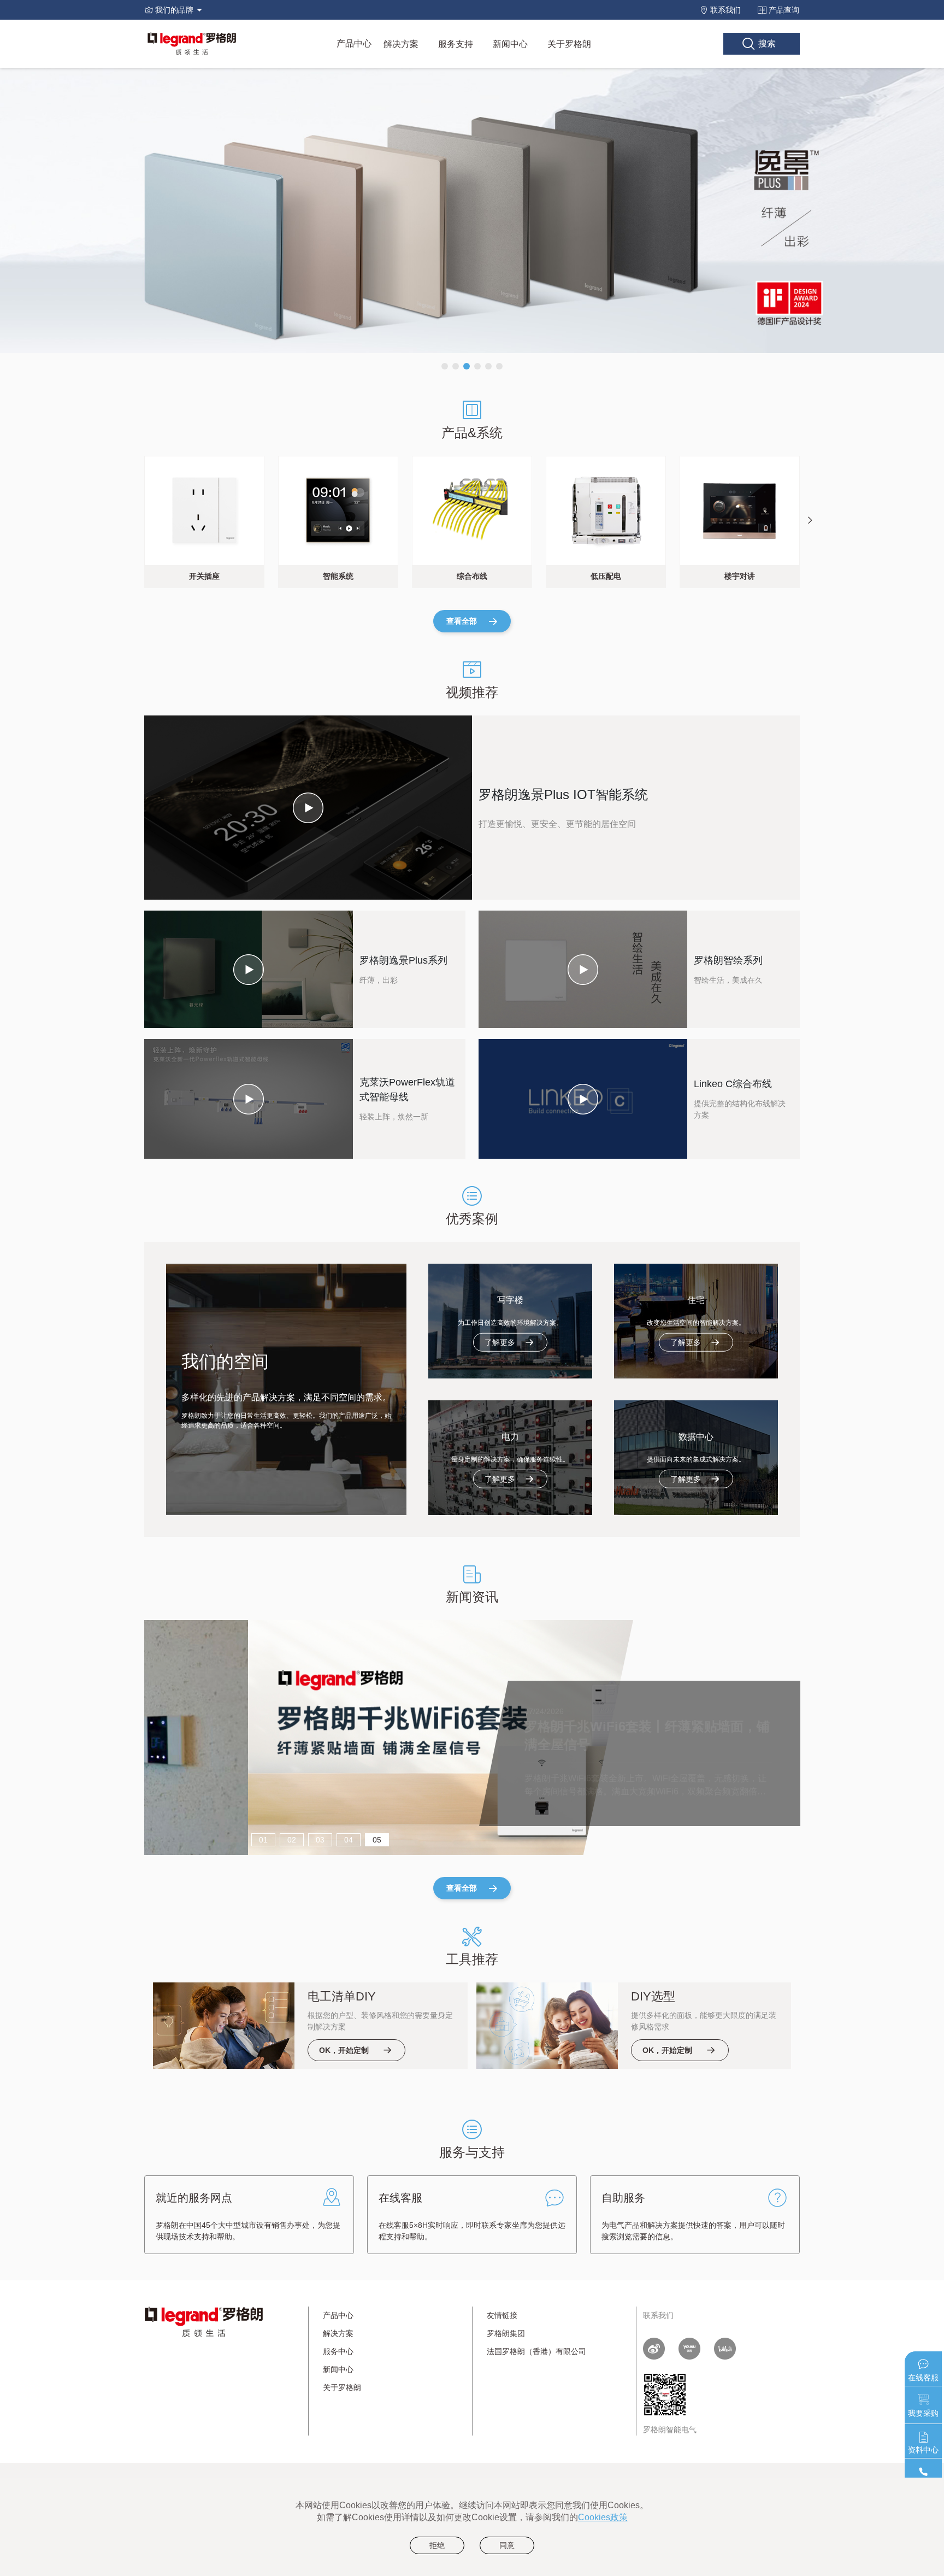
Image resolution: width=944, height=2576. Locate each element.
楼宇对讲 (740, 576)
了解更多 (500, 1342)
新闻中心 (510, 44)
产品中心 (354, 43)
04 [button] (349, 1840)
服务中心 (338, 2351)
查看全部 (462, 621)
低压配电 (606, 576)
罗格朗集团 (506, 2333)
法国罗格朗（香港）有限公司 (536, 2351)
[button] (445, 366)
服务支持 (456, 44)
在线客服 (923, 2378)
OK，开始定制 (344, 2050)
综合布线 (472, 576)
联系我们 (725, 10)
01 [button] (263, 1840)
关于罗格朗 (569, 44)
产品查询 (784, 10)
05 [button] (377, 1840)
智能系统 (338, 576)
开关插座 (204, 576)
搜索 (767, 43)
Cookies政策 (603, 2517)
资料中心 (923, 2450)
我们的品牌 (174, 10)
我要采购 (923, 2413)
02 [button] (292, 1840)
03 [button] (320, 1840)
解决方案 (401, 44)
